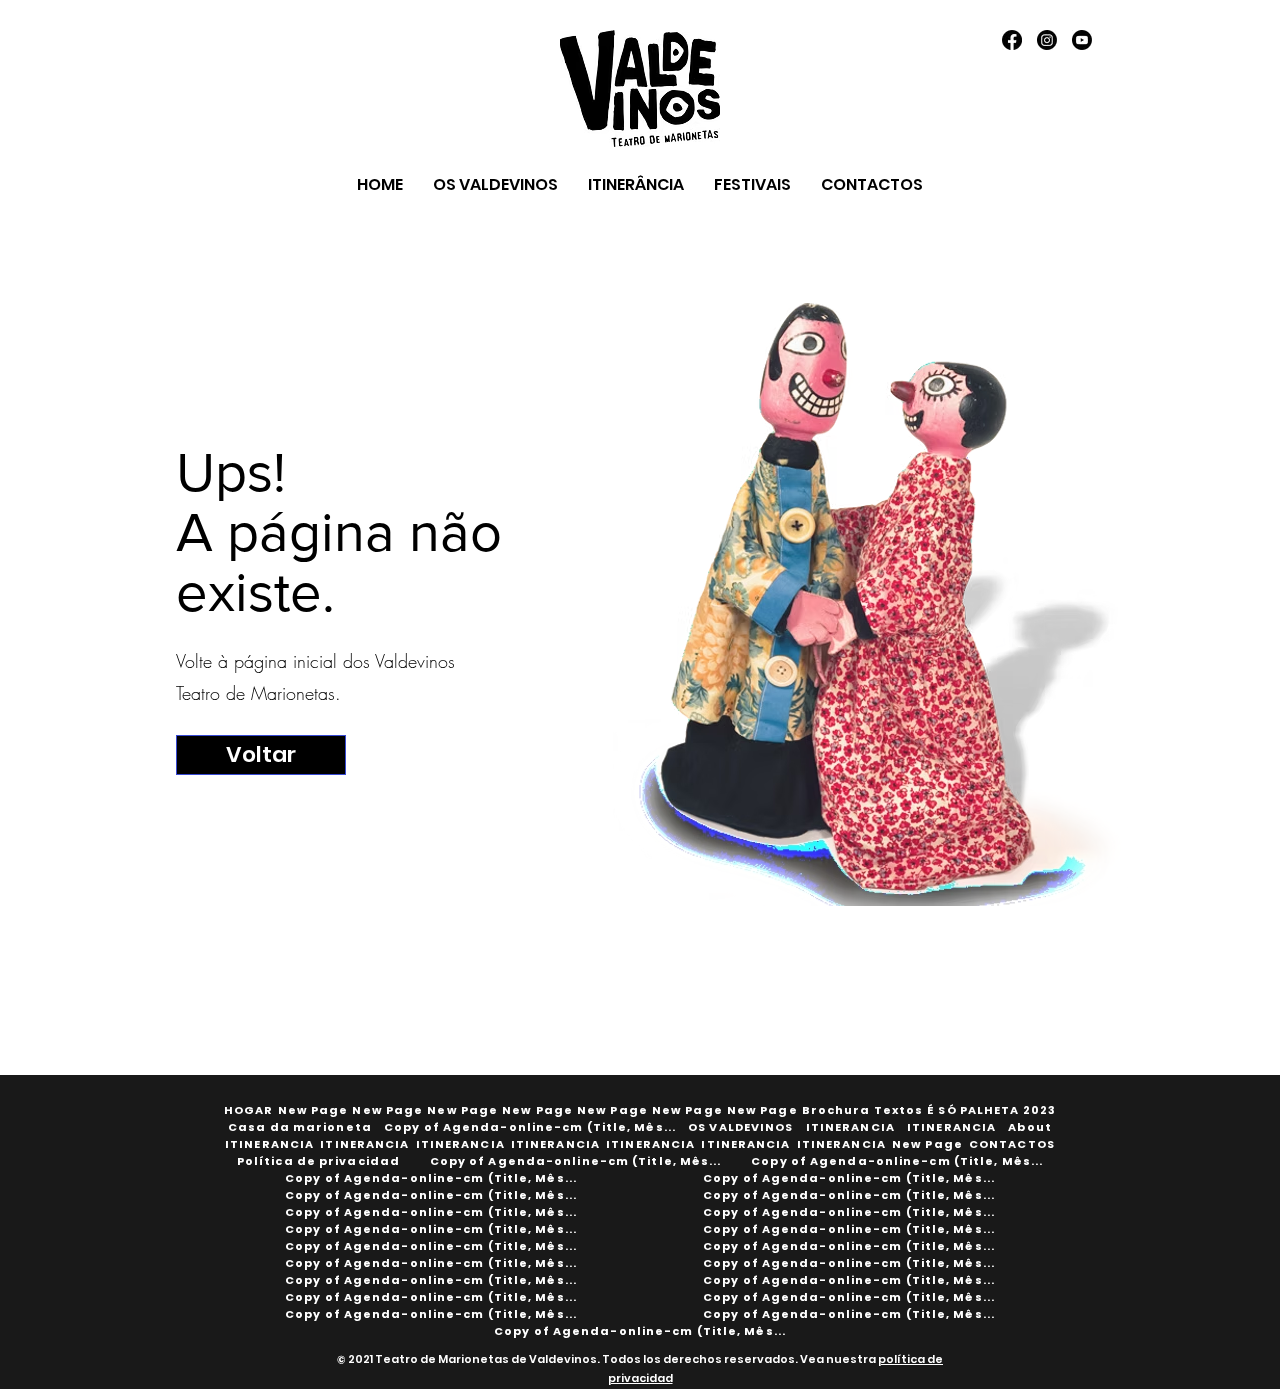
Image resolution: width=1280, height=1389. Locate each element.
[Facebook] (1012, 40)
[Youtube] (1082, 40)
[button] (863, 1110)
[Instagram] (1047, 40)
